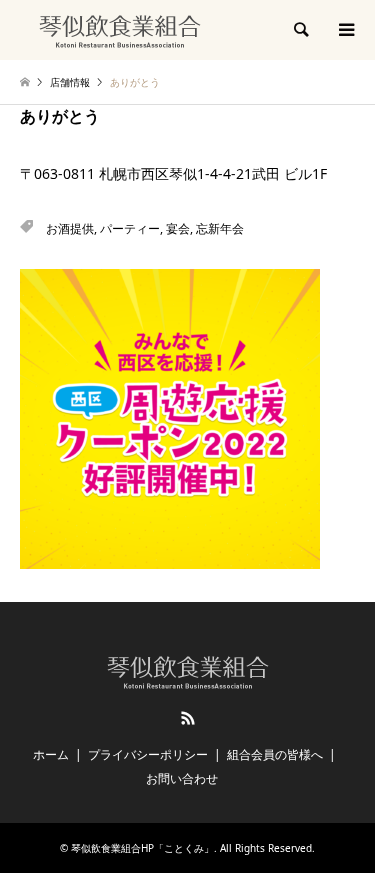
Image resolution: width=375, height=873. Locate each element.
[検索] (300, 30)
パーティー (130, 228)
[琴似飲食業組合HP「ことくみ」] (120, 29)
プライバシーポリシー (148, 754)
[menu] (345, 30)
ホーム (51, 754)
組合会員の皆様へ (275, 754)
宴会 (178, 228)
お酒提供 (70, 228)
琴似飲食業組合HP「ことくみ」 (142, 848)
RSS (188, 718)
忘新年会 (220, 228)
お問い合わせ (182, 778)
